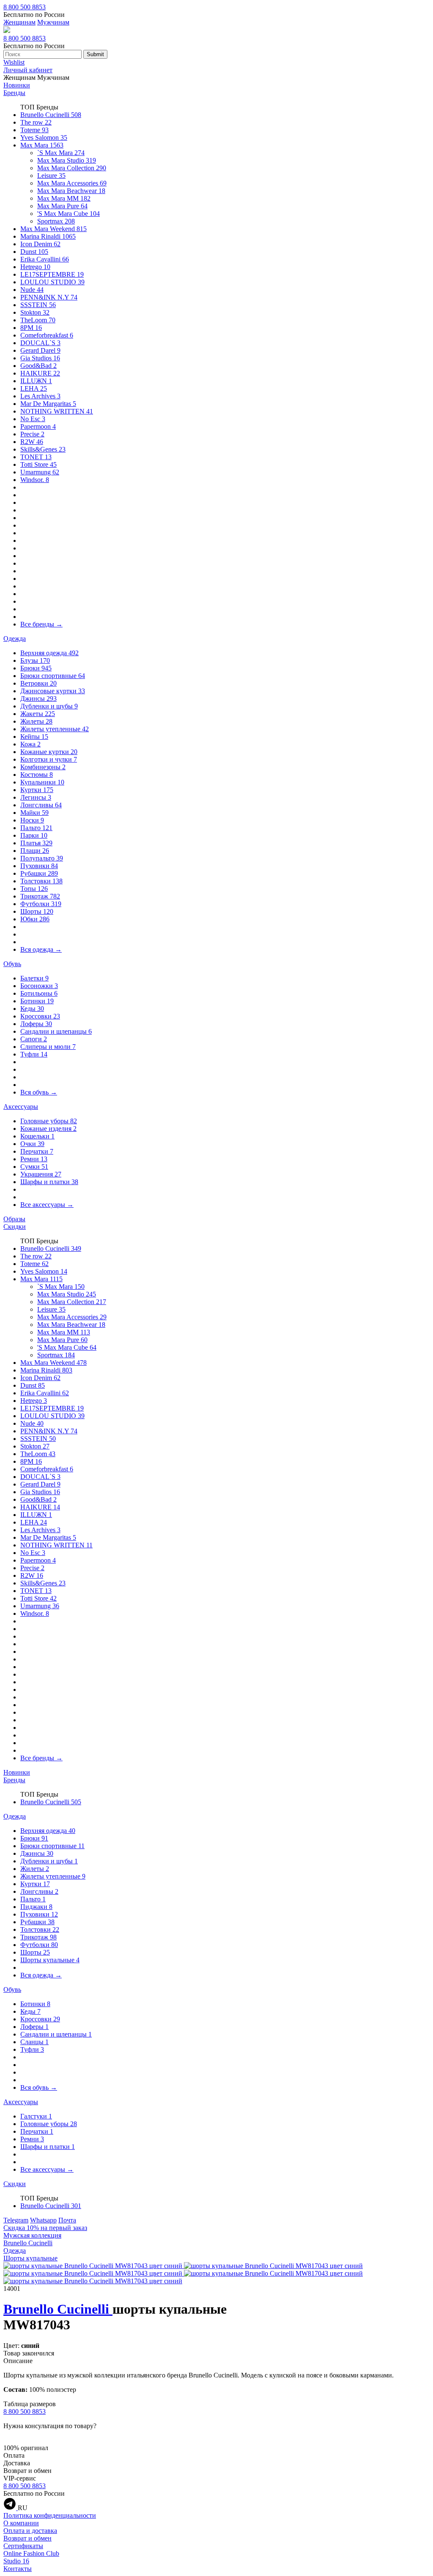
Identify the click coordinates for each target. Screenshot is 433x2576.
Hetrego (35, 267)
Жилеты (36, 721)
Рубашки (39, 873)
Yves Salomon (44, 138)
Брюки (36, 668)
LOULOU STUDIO (52, 282)
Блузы (35, 660)
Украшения (41, 1174)
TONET (36, 457)
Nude (32, 290)
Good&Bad (38, 366)
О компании (21, 2523)
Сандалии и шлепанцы (56, 1031)
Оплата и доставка (30, 2531)
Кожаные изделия (48, 1129)
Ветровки (38, 683)
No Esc (33, 419)
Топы (34, 889)
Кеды (32, 1009)
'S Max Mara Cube (69, 214)
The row (36, 122)
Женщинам (19, 22)
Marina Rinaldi (48, 236)
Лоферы (36, 1024)
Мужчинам (53, 22)
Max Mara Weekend (53, 229)
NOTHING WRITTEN (57, 411)
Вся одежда (41, 949)
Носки (32, 820)
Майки (34, 813)
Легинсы (36, 797)
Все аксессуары (47, 1205)
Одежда (15, 639)
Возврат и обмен (27, 2538)
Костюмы (37, 775)
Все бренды (41, 624)
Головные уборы (49, 1121)
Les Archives (40, 396)
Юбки (35, 919)
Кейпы (34, 737)
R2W (32, 442)
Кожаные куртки (49, 752)
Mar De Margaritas (48, 404)
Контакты (18, 2569)
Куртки (37, 790)
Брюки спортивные (53, 676)
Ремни (34, 1159)
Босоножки (39, 986)
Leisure (51, 176)
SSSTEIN (38, 305)
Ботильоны (39, 993)
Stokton (35, 312)
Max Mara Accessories (72, 183)
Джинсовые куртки (53, 691)
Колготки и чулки (49, 759)
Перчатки (37, 1151)
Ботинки (37, 1001)
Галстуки (36, 2116)
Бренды (14, 93)
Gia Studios (40, 358)
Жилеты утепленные (55, 729)
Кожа (30, 744)
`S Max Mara (61, 153)
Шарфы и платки (49, 1182)
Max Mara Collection (72, 168)
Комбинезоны (43, 767)
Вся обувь (39, 1092)
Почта (67, 2220)
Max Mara (42, 145)
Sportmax (56, 221)
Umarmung (40, 472)
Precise (32, 434)
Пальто (36, 828)
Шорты (37, 911)
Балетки (34, 978)
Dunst (34, 252)
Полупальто (42, 858)
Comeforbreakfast (47, 335)
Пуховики (39, 866)
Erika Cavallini (45, 259)
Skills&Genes (43, 449)
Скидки (15, 1227)
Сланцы (34, 2042)
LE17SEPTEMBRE (52, 274)
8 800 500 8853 (25, 7)
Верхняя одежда (49, 653)
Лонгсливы (41, 805)
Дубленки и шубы (49, 706)
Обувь (12, 964)
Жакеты (38, 714)
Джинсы (38, 698)
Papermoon (38, 426)
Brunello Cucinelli (51, 115)
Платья (36, 843)
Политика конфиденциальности (50, 2515)
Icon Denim (40, 244)
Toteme (34, 130)
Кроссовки (40, 1016)
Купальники (42, 782)
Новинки (17, 85)
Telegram (16, 2220)
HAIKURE (40, 373)
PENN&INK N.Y (49, 297)
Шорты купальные (50, 1960)
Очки (32, 1144)
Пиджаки (36, 1907)
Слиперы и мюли (48, 1047)
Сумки (34, 1167)
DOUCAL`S (40, 343)
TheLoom (38, 320)
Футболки (41, 904)
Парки (34, 835)
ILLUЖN (36, 381)
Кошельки (37, 1136)
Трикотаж (40, 896)
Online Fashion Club (31, 2553)
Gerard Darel (40, 350)
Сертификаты (23, 2546)
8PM (31, 328)
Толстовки (41, 881)
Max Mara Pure (62, 206)
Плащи (35, 851)
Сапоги (34, 1039)
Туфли (34, 1054)
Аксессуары (21, 1107)
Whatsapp (43, 2220)
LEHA (34, 388)
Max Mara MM (64, 198)
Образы (14, 1219)
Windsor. (35, 480)
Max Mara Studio (67, 160)
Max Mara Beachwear (71, 191)
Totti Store (38, 464)
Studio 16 (16, 2561)
